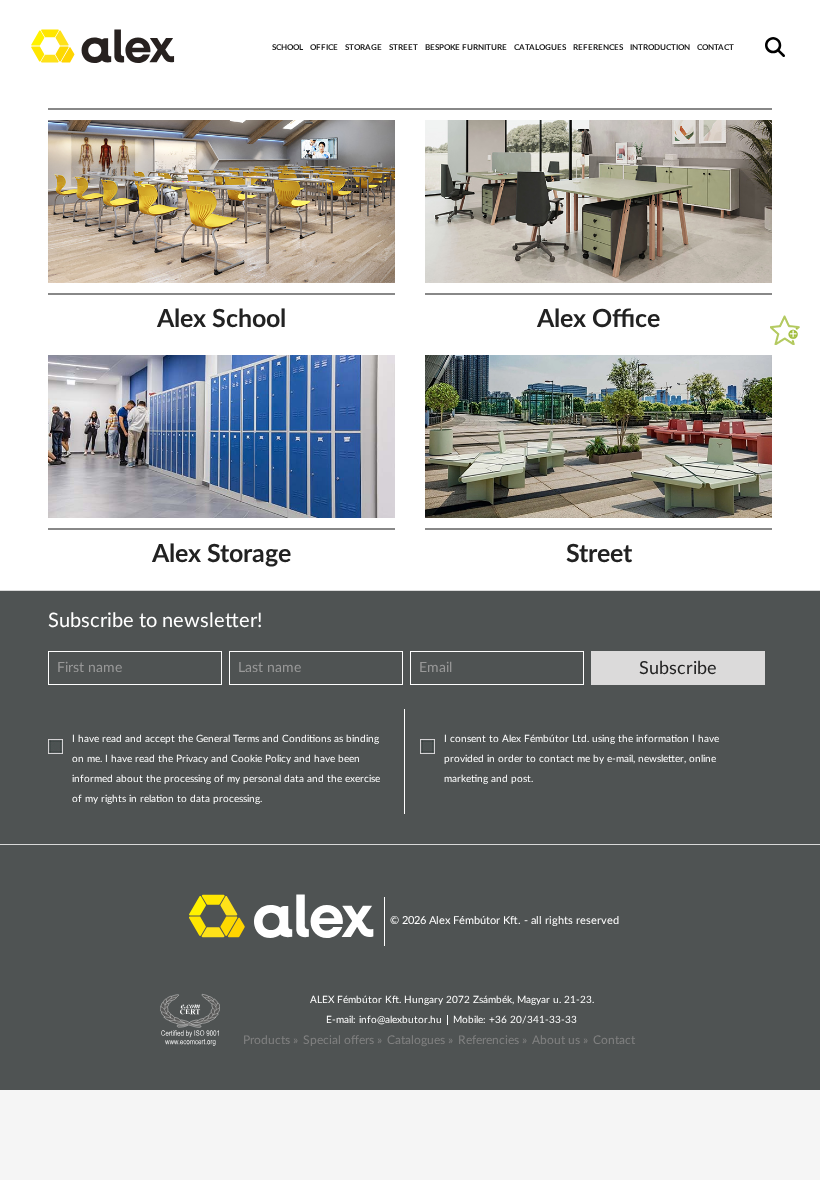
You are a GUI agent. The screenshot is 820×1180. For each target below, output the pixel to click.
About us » (560, 1040)
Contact (614, 1040)
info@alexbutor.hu (400, 1020)
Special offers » (342, 1040)
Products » (270, 1040)
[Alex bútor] (281, 914)
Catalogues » (420, 1040)
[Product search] (771, 34)
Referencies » (492, 1040)
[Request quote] (785, 330)
